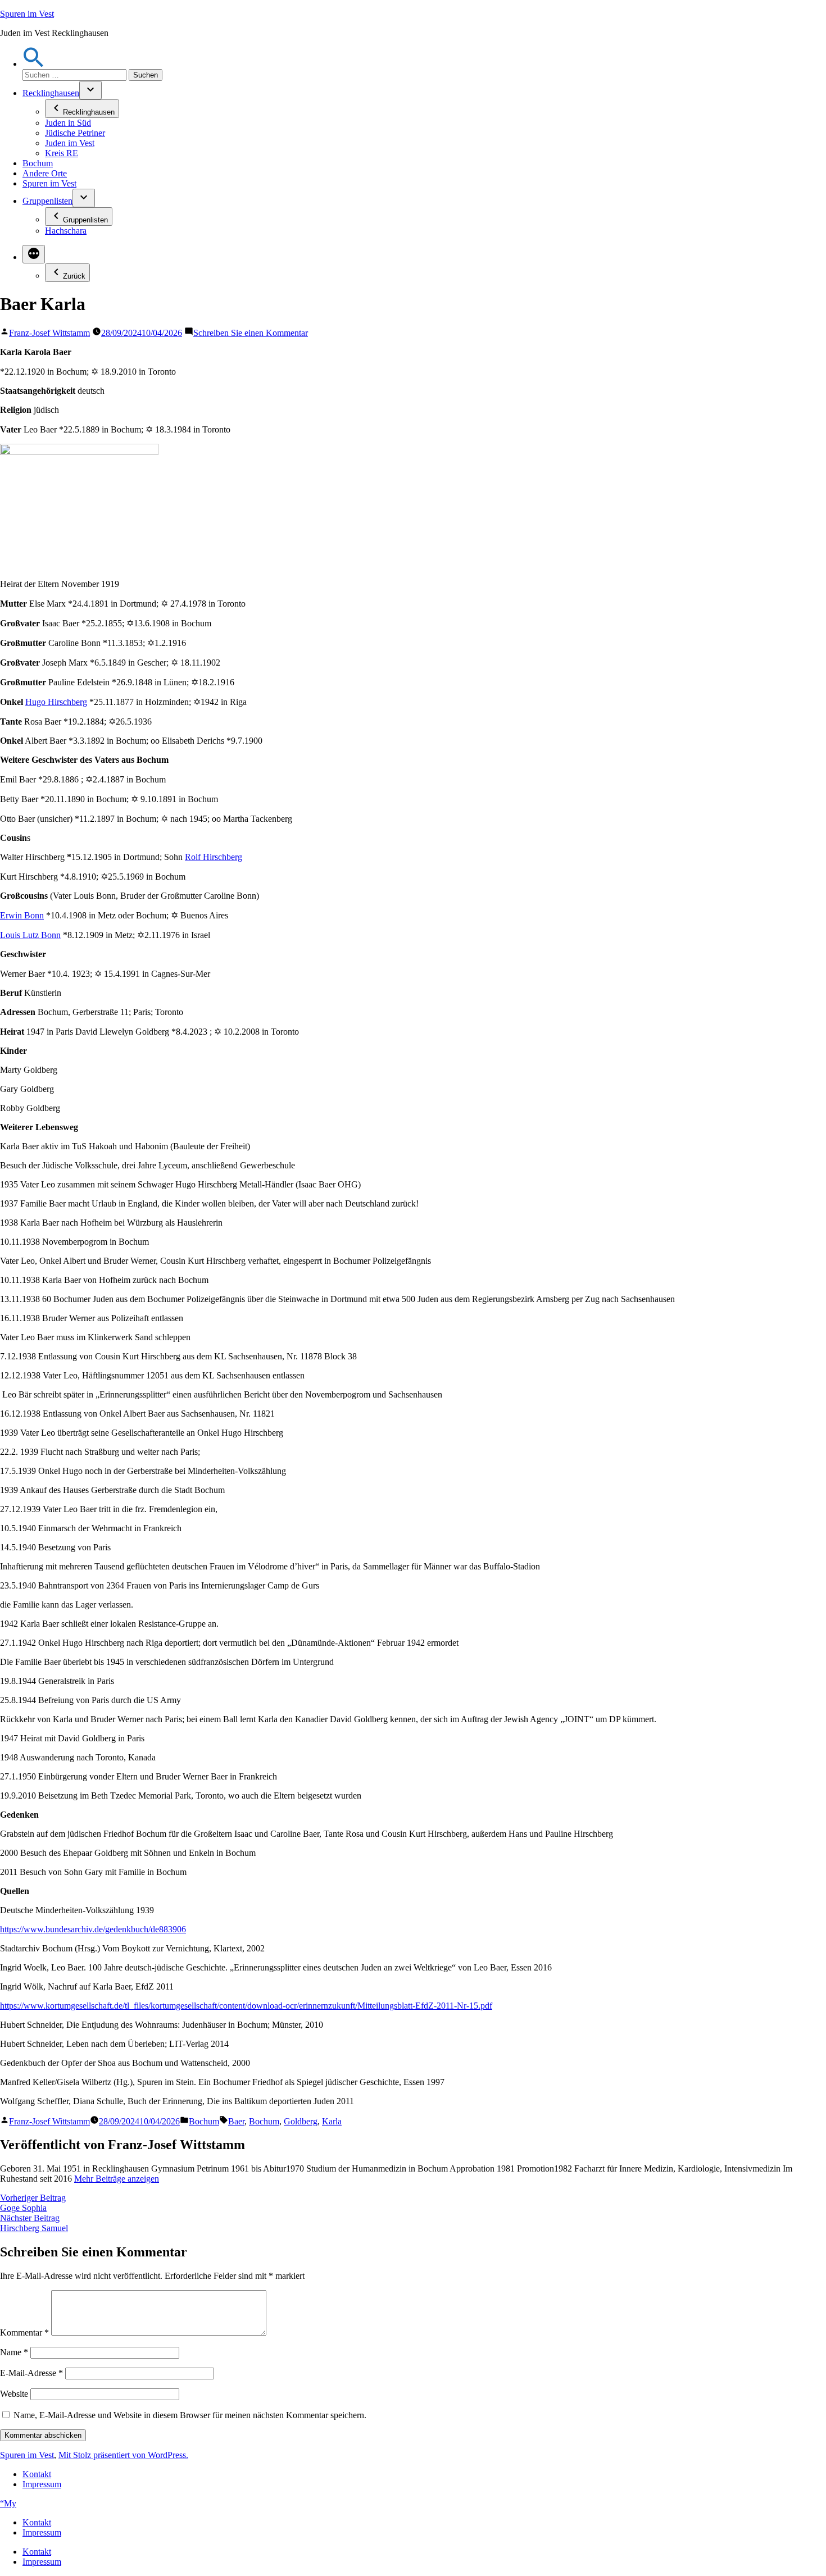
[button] (34, 64)
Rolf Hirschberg (214, 857)
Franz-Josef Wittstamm (49, 333)
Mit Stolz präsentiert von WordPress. (123, 2455)
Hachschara (66, 231)
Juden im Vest (70, 143)
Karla (332, 2121)
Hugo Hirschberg (56, 702)
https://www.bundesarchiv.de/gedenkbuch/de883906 (93, 1929)
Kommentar (24, 2332)
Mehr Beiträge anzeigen (117, 2179)
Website (14, 2394)
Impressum (42, 2484)
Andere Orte (45, 173)
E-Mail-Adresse (31, 2373)
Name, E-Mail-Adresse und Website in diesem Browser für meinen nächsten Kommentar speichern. (190, 2415)
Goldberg (301, 2121)
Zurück (74, 276)
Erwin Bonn (22, 915)
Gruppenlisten (47, 201)
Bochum (38, 163)
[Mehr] (34, 254)
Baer (236, 2121)
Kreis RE (62, 153)
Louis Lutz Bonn (30, 935)
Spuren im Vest (27, 14)
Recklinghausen (51, 93)
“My (8, 2503)
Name (14, 2352)
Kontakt (37, 2474)
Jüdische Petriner (75, 133)
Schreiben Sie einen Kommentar (251, 333)
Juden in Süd (68, 123)
